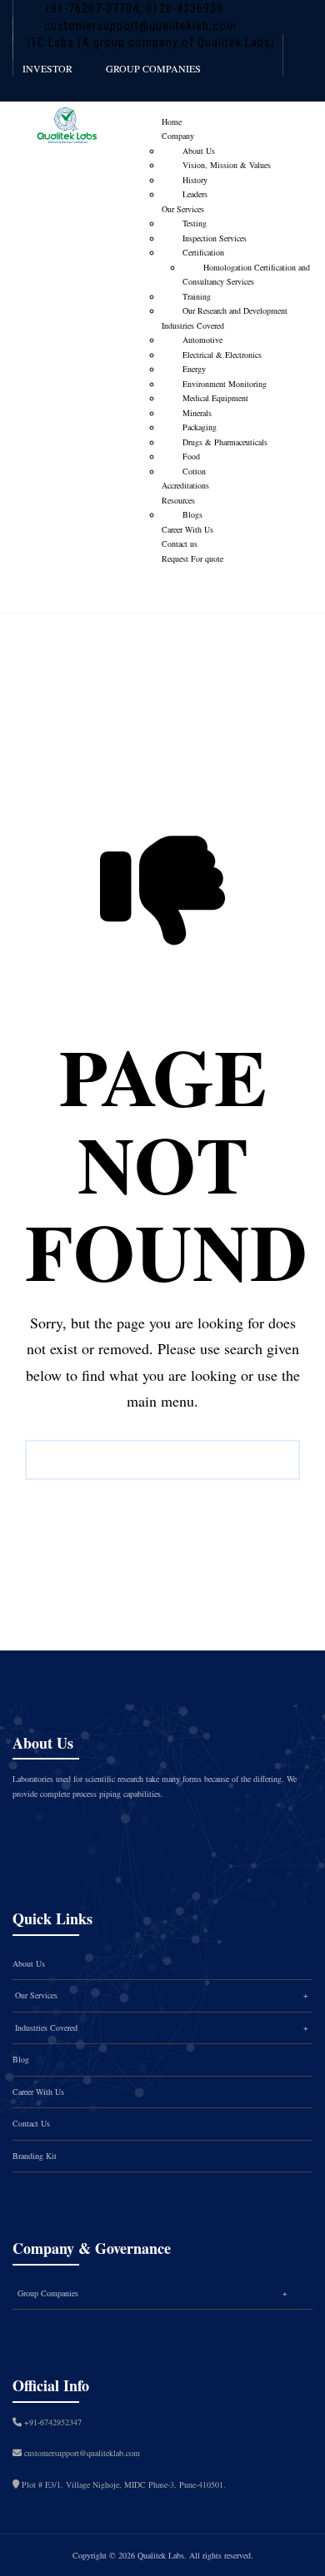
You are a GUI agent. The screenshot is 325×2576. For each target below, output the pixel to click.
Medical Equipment (215, 398)
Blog (21, 2059)
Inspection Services (215, 238)
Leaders (195, 194)
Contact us (180, 543)
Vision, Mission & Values (227, 165)
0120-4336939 (183, 8)
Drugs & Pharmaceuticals (225, 442)
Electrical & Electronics (222, 355)
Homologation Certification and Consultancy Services (246, 275)
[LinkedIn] (147, 1830)
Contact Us (31, 2123)
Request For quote (192, 558)
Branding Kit (35, 2156)
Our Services (183, 209)
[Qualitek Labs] (66, 131)
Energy (194, 369)
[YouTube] (182, 1830)
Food (191, 456)
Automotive (202, 340)
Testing (195, 223)
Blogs (192, 514)
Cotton (194, 471)
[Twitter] (77, 1830)
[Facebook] (42, 1830)
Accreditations (185, 485)
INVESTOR (47, 68)
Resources (178, 500)
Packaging (200, 427)
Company (178, 136)
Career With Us (187, 529)
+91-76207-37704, (93, 8)
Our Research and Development (235, 310)
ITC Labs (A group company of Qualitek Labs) (151, 42)
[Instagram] (112, 1830)
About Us (199, 151)
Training (197, 296)
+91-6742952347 (53, 2422)
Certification (203, 252)
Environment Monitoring (225, 384)
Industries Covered (193, 325)
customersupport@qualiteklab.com (140, 26)
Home (172, 122)
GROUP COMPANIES (153, 68)
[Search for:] (162, 1460)
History (195, 180)
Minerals (197, 413)
